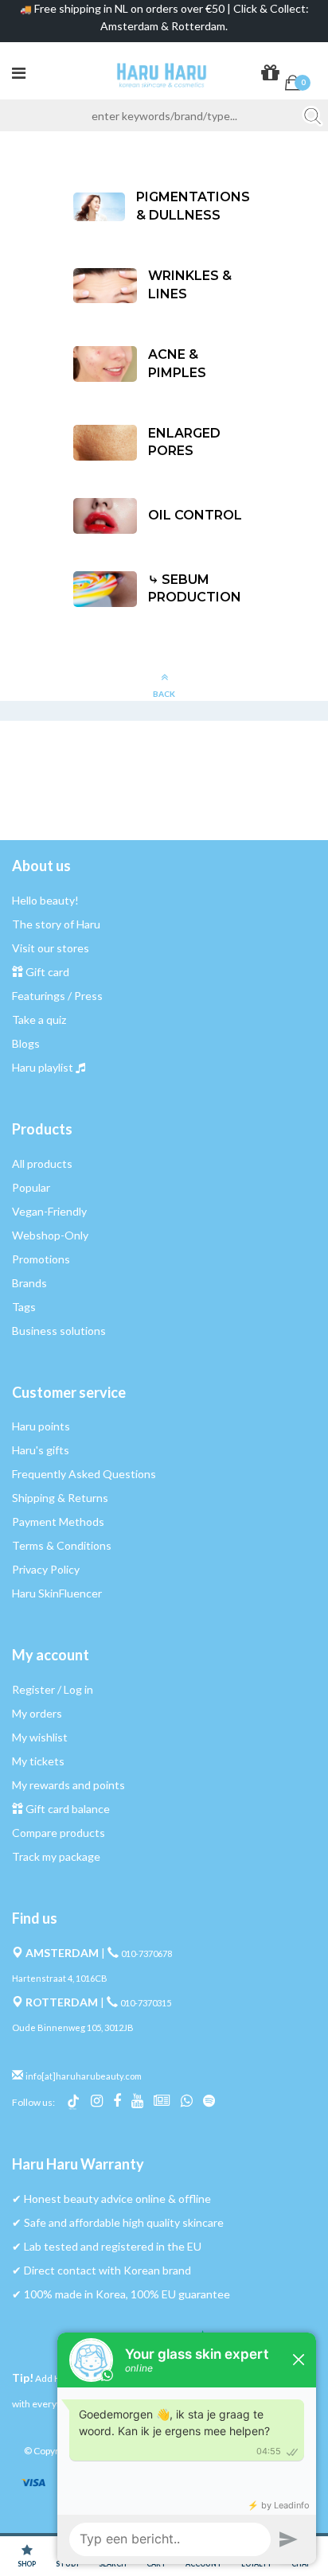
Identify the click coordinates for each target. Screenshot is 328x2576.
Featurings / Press (57, 996)
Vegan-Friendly (49, 1211)
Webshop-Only (50, 1235)
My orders (37, 1713)
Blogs (26, 1043)
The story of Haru (56, 924)
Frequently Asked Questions (84, 1474)
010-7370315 (146, 2003)
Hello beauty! (45, 900)
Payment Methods (58, 1521)
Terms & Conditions (62, 1545)
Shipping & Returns (60, 1498)
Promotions (41, 1259)
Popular (31, 1187)
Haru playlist (43, 1067)
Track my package (56, 1856)
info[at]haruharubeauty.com (84, 2076)
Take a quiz (39, 1020)
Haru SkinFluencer (57, 1593)
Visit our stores (51, 948)
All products (42, 1163)
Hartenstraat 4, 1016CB (60, 1978)
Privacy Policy (46, 1569)
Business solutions (59, 1331)
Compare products (59, 1833)
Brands (29, 1283)
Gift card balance (68, 1809)
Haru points (41, 1426)
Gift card (47, 972)
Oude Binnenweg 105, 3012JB (73, 2027)
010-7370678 (146, 1953)
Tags (24, 1307)
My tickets (38, 1761)
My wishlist (40, 1737)
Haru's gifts (41, 1450)
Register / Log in (53, 1689)
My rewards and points (68, 1785)
